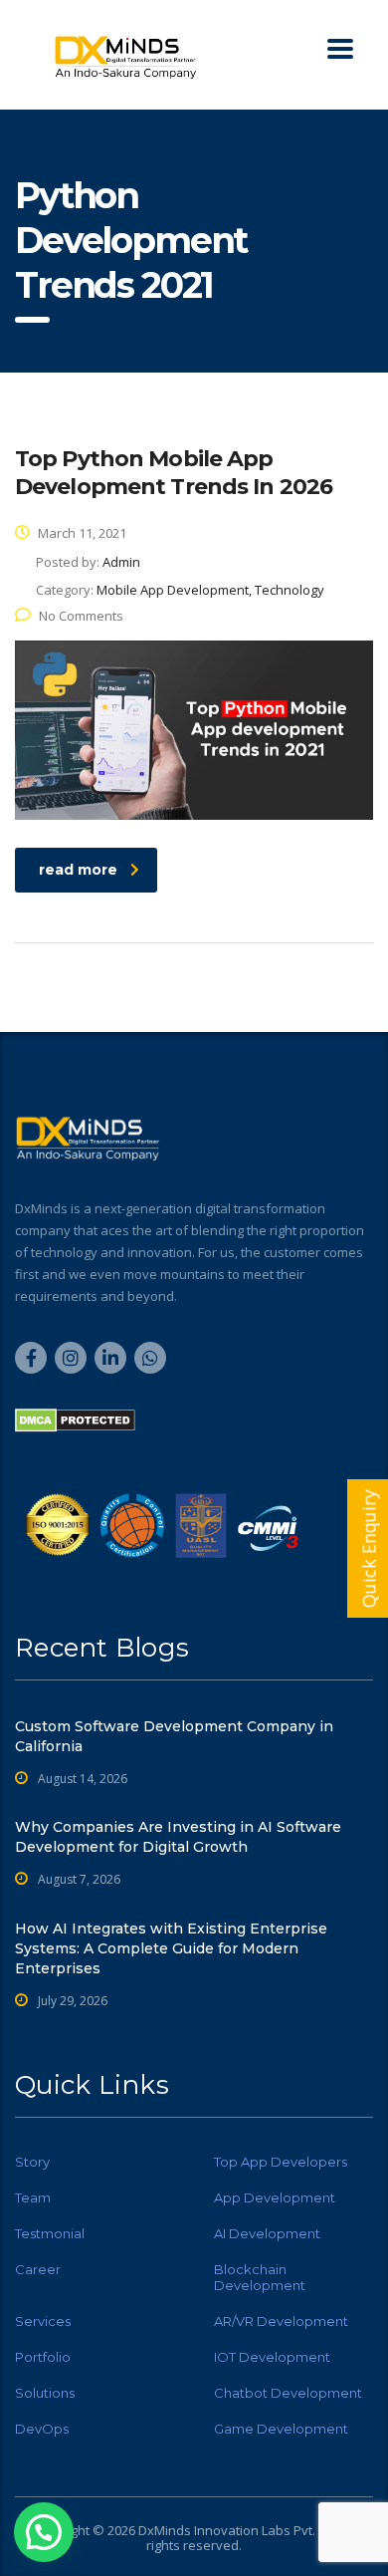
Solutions (45, 2393)
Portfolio (43, 2357)
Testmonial (50, 2233)
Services (43, 2321)
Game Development (281, 2429)
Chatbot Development (288, 2393)
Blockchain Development (260, 2277)
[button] (44, 2532)
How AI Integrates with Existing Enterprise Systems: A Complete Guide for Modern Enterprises (171, 1948)
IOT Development (272, 2357)
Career (38, 2269)
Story (32, 2162)
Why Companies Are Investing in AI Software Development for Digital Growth (178, 1837)
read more (78, 870)
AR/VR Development (281, 2321)
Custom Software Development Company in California (174, 1736)
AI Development (267, 2233)
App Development (275, 2197)
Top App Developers (281, 2162)
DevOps (42, 2429)
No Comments (81, 616)
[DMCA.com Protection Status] (75, 1419)
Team (33, 2197)
